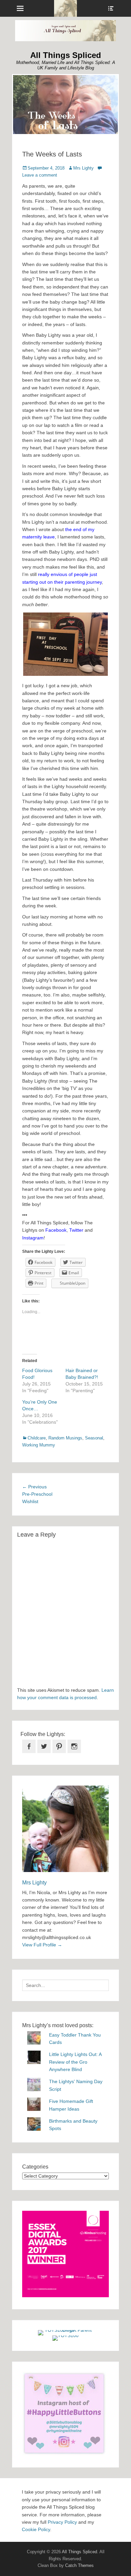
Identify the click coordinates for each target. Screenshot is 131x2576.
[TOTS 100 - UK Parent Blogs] (66, 2330)
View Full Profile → (42, 1945)
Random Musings (65, 1438)
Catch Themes (79, 2565)
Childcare (37, 1438)
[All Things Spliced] (65, 8)
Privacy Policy (62, 2522)
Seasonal (94, 1438)
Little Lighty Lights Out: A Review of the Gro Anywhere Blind (75, 2062)
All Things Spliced (66, 55)
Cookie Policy (36, 2529)
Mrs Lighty (83, 168)
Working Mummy (39, 1445)
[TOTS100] (65, 2335)
